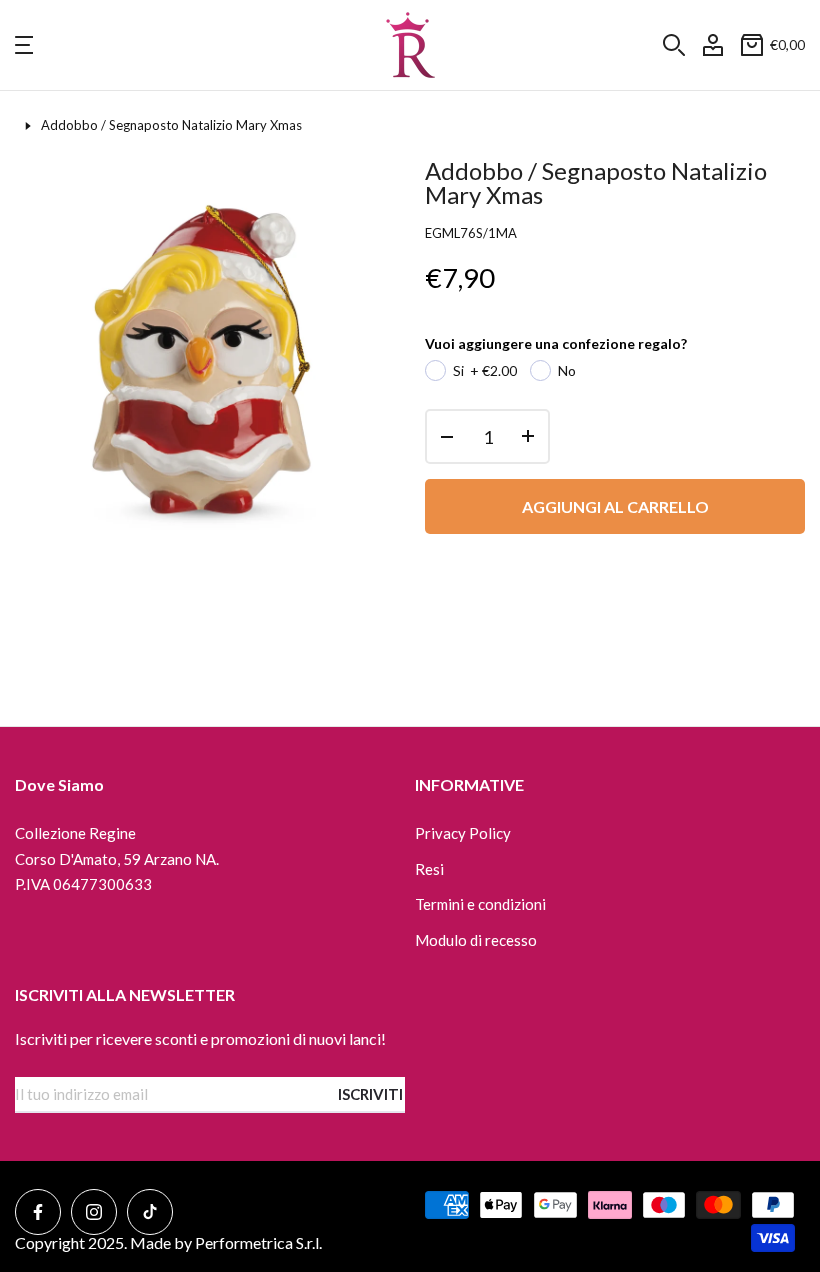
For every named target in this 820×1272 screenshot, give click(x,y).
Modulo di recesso (476, 940)
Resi (429, 869)
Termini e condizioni (480, 904)
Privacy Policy (463, 833)
